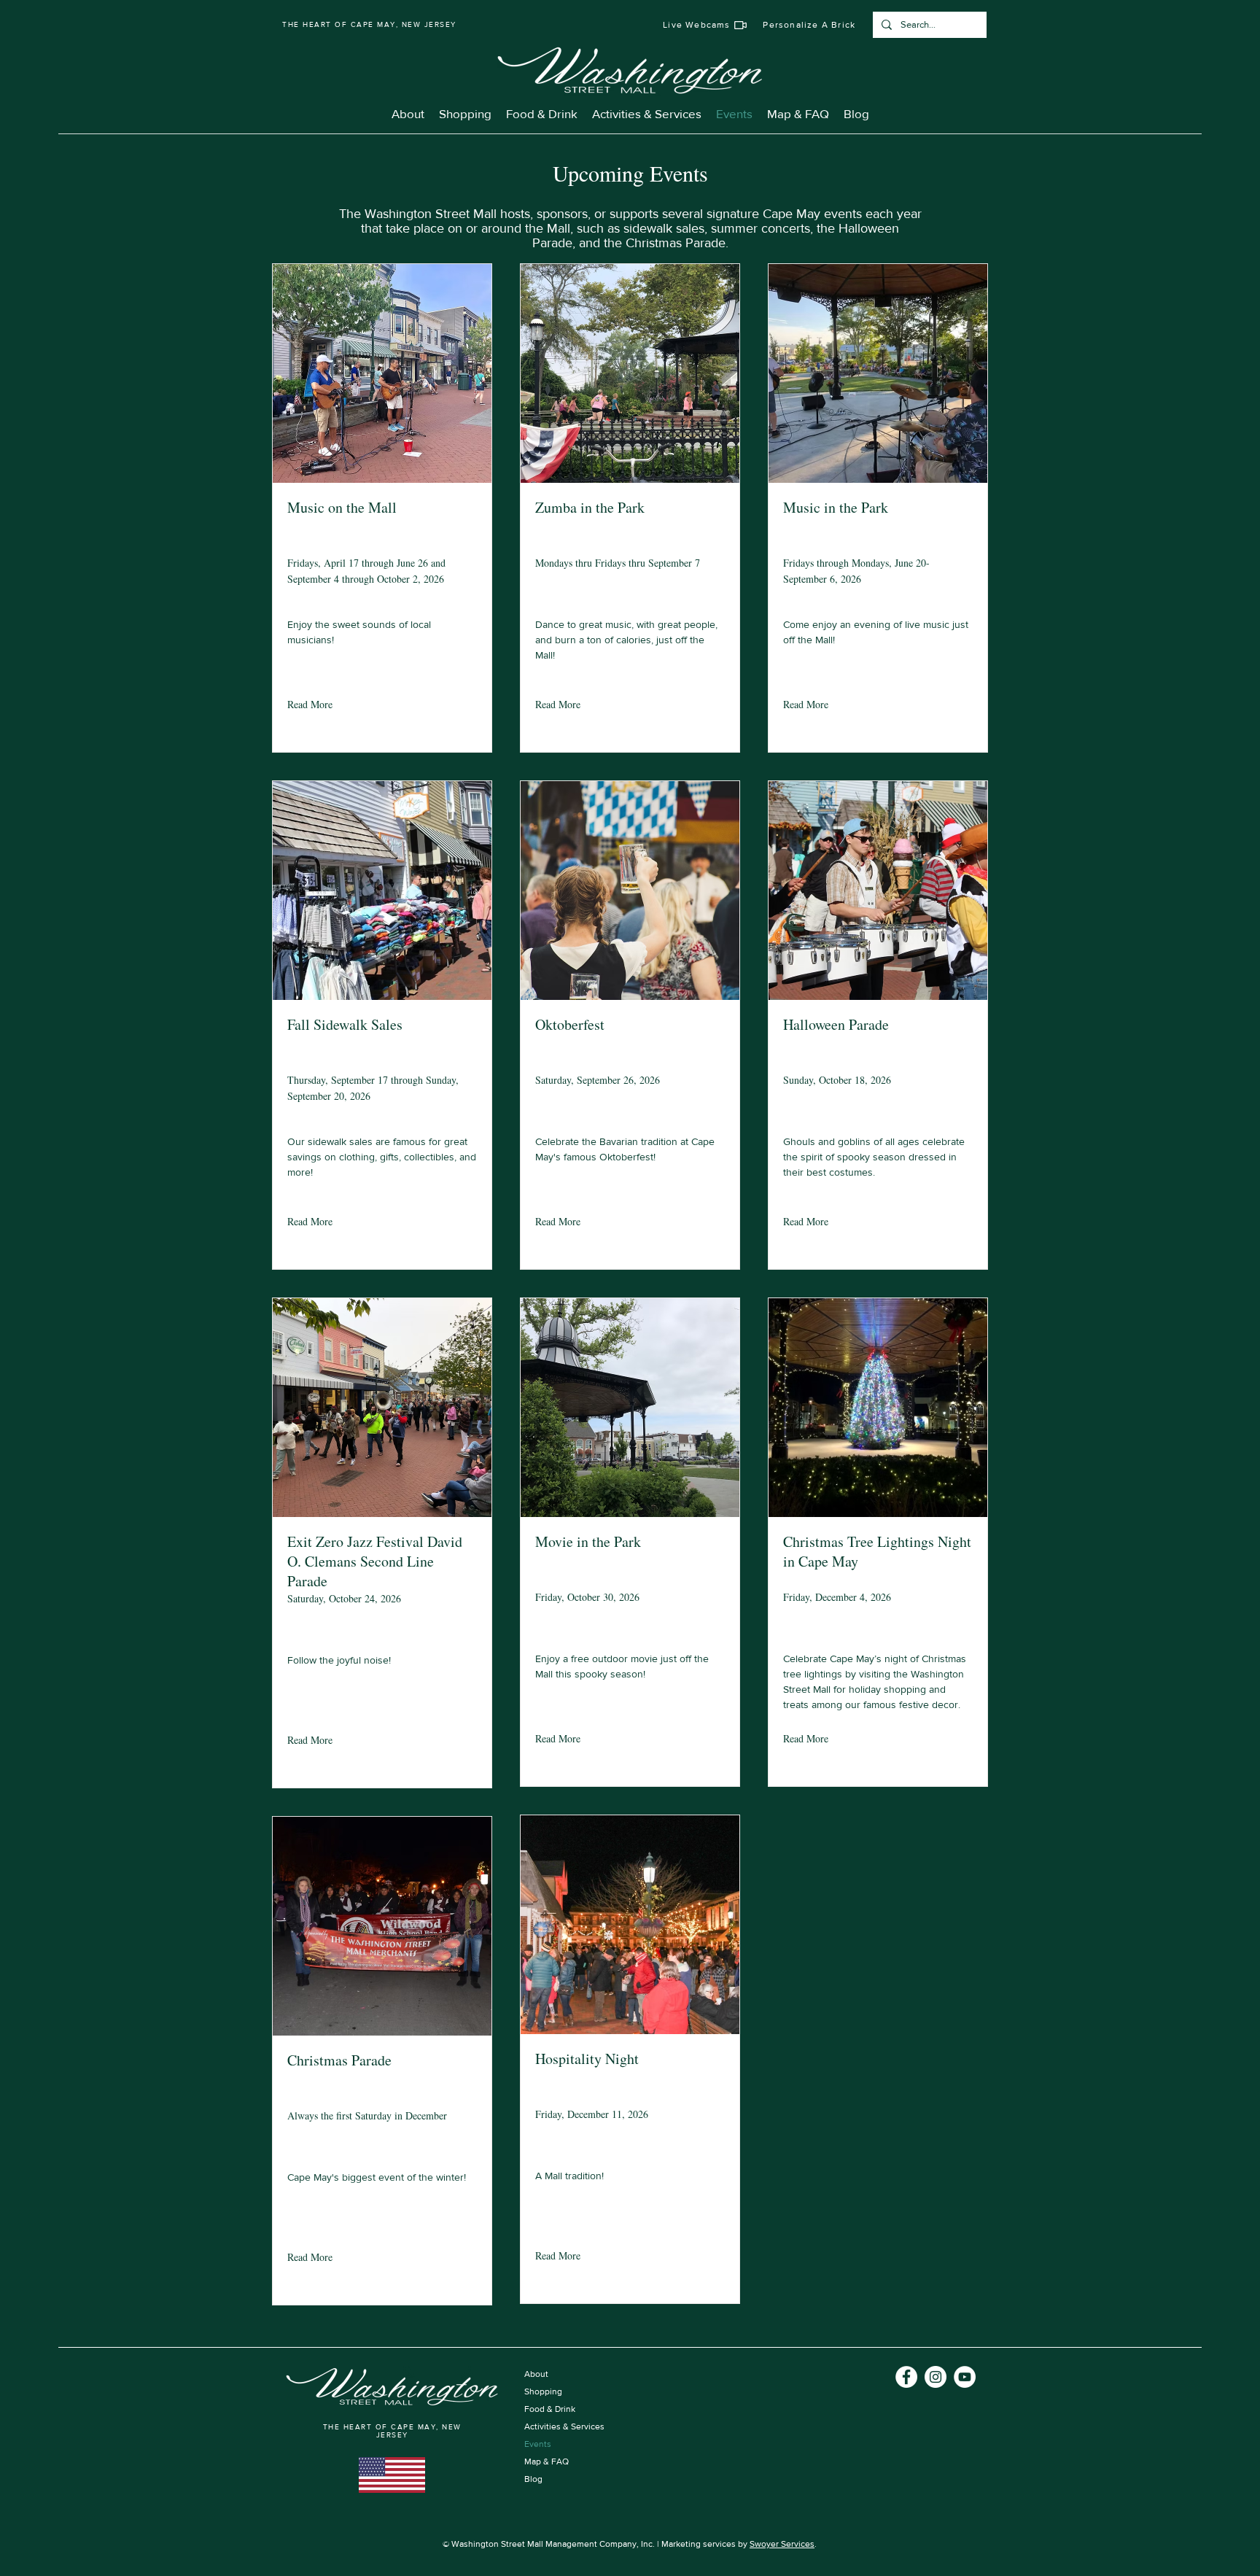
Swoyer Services (782, 2544)
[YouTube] (965, 2377)
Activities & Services (564, 2426)
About (536, 2374)
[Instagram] (936, 2377)
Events (538, 2444)
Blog (533, 2479)
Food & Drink (550, 2409)
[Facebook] (906, 2377)
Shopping (543, 2391)
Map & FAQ (547, 2461)
